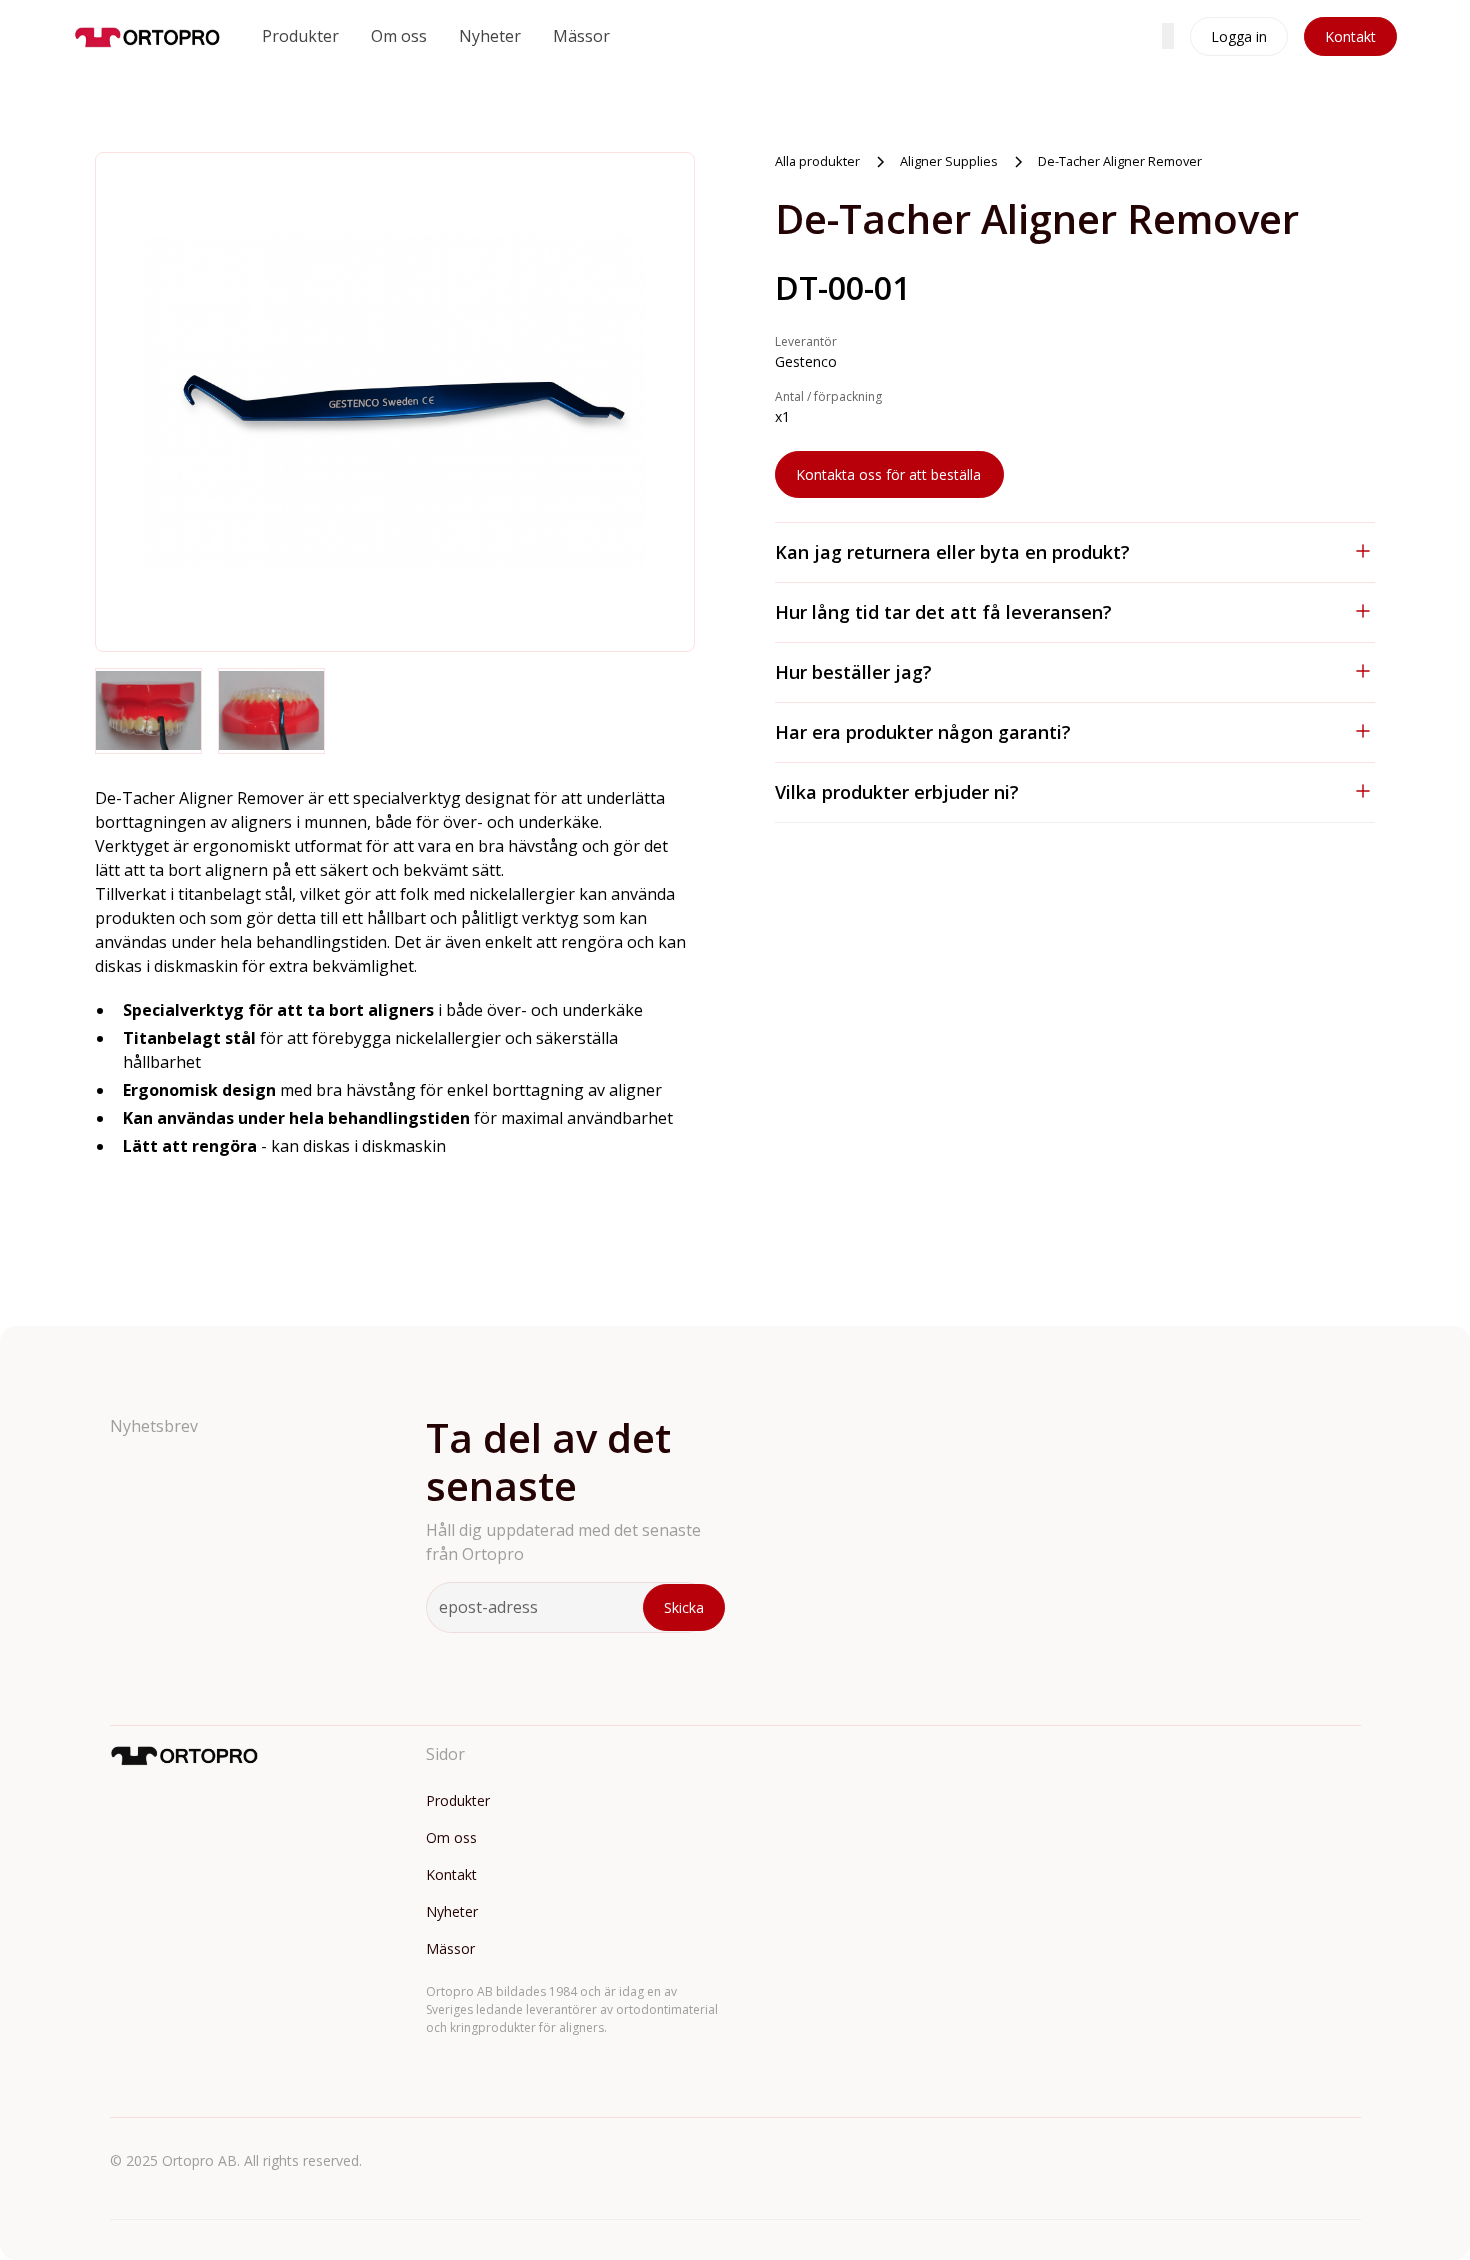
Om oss (399, 36)
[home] (148, 36)
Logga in (1239, 36)
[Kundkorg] (1168, 36)
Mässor (581, 36)
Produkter (300, 36)
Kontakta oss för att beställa (888, 474)
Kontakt (1350, 36)
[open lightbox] (395, 402)
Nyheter (490, 36)
